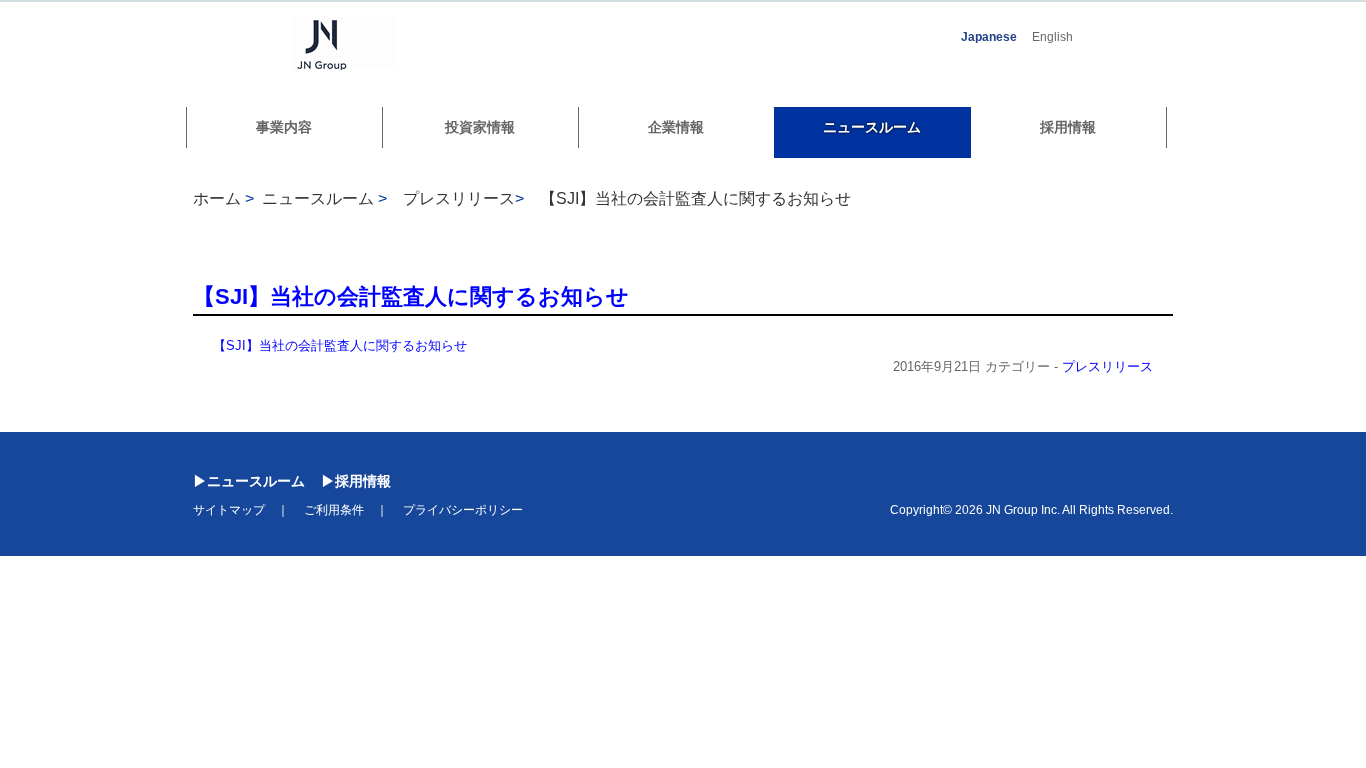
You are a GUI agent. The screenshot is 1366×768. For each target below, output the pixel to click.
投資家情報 (480, 127)
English (1052, 37)
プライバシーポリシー (463, 510)
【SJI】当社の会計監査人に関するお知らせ (695, 198)
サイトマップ (229, 510)
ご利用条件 (334, 510)
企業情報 (676, 127)
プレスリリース (1107, 366)
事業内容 (284, 127)
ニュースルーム (872, 127)
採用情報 (1068, 127)
